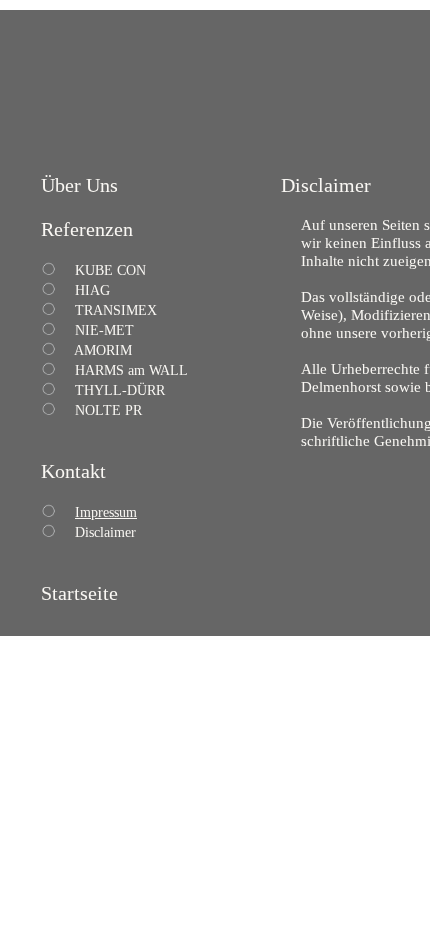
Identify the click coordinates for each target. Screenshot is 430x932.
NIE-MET (104, 330)
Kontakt (73, 471)
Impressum (106, 512)
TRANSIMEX (116, 310)
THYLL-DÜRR (120, 390)
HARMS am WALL (131, 370)
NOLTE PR (108, 410)
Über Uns (79, 185)
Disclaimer (105, 532)
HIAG (92, 290)
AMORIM (103, 350)
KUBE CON (110, 270)
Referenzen (87, 229)
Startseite (79, 593)
